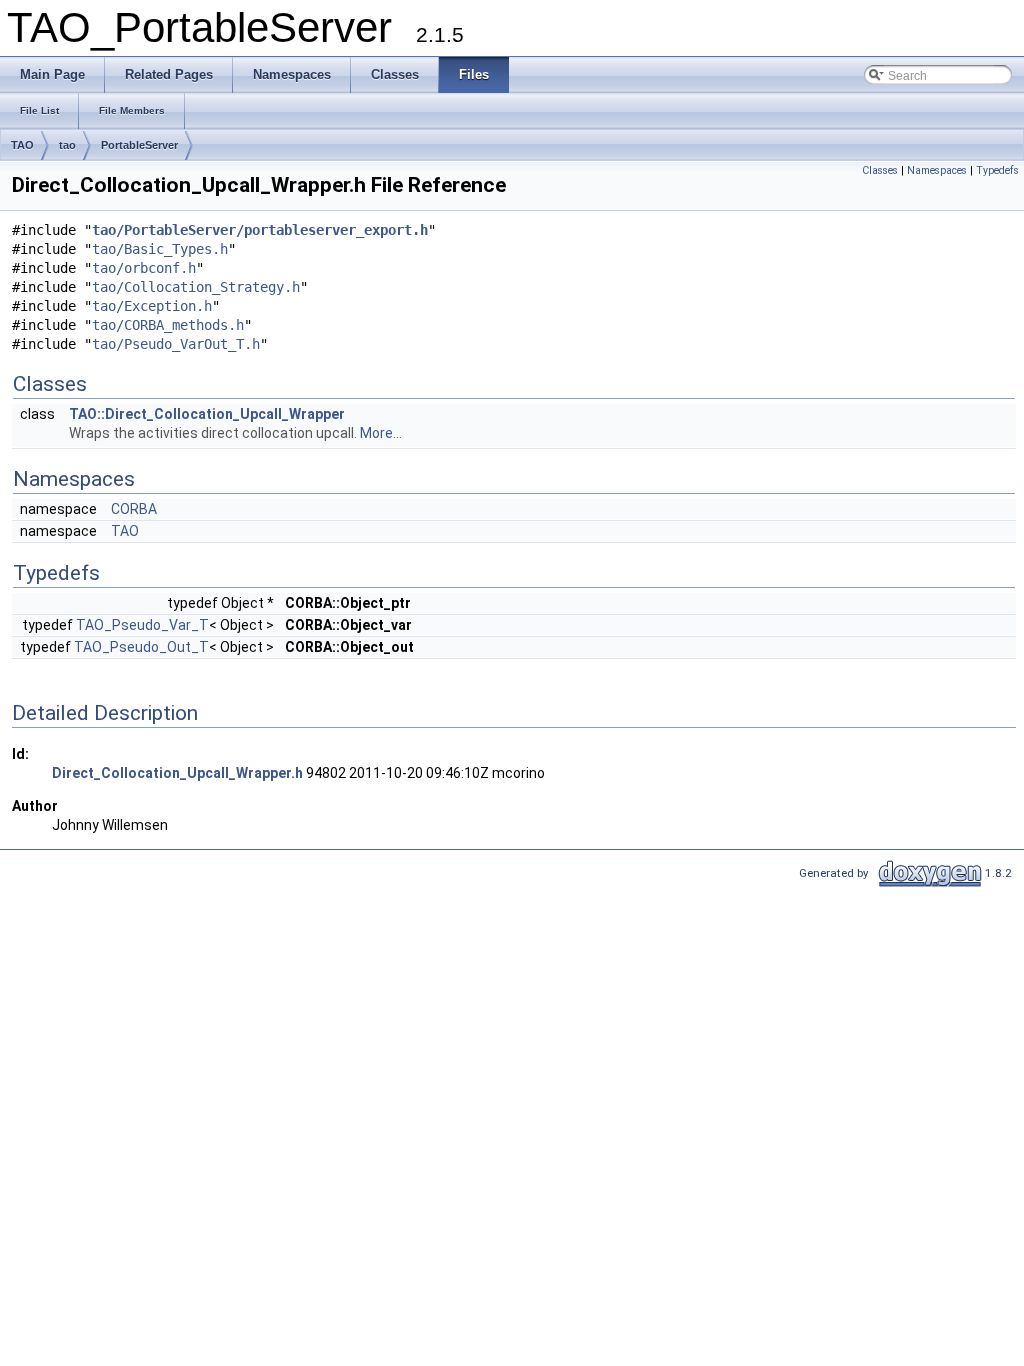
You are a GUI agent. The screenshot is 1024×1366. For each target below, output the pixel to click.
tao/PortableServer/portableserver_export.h (260, 230)
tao (67, 145)
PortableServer (139, 145)
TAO (22, 145)
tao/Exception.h (152, 306)
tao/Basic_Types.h (160, 249)
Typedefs (997, 170)
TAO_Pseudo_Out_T (141, 647)
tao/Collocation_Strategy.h (196, 287)
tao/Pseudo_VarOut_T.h (176, 344)
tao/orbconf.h (144, 268)
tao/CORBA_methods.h (168, 325)
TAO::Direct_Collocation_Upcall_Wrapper (207, 414)
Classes (880, 170)
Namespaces (937, 170)
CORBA (134, 509)
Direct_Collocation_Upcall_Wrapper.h (177, 773)
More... (381, 433)
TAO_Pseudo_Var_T (142, 625)
